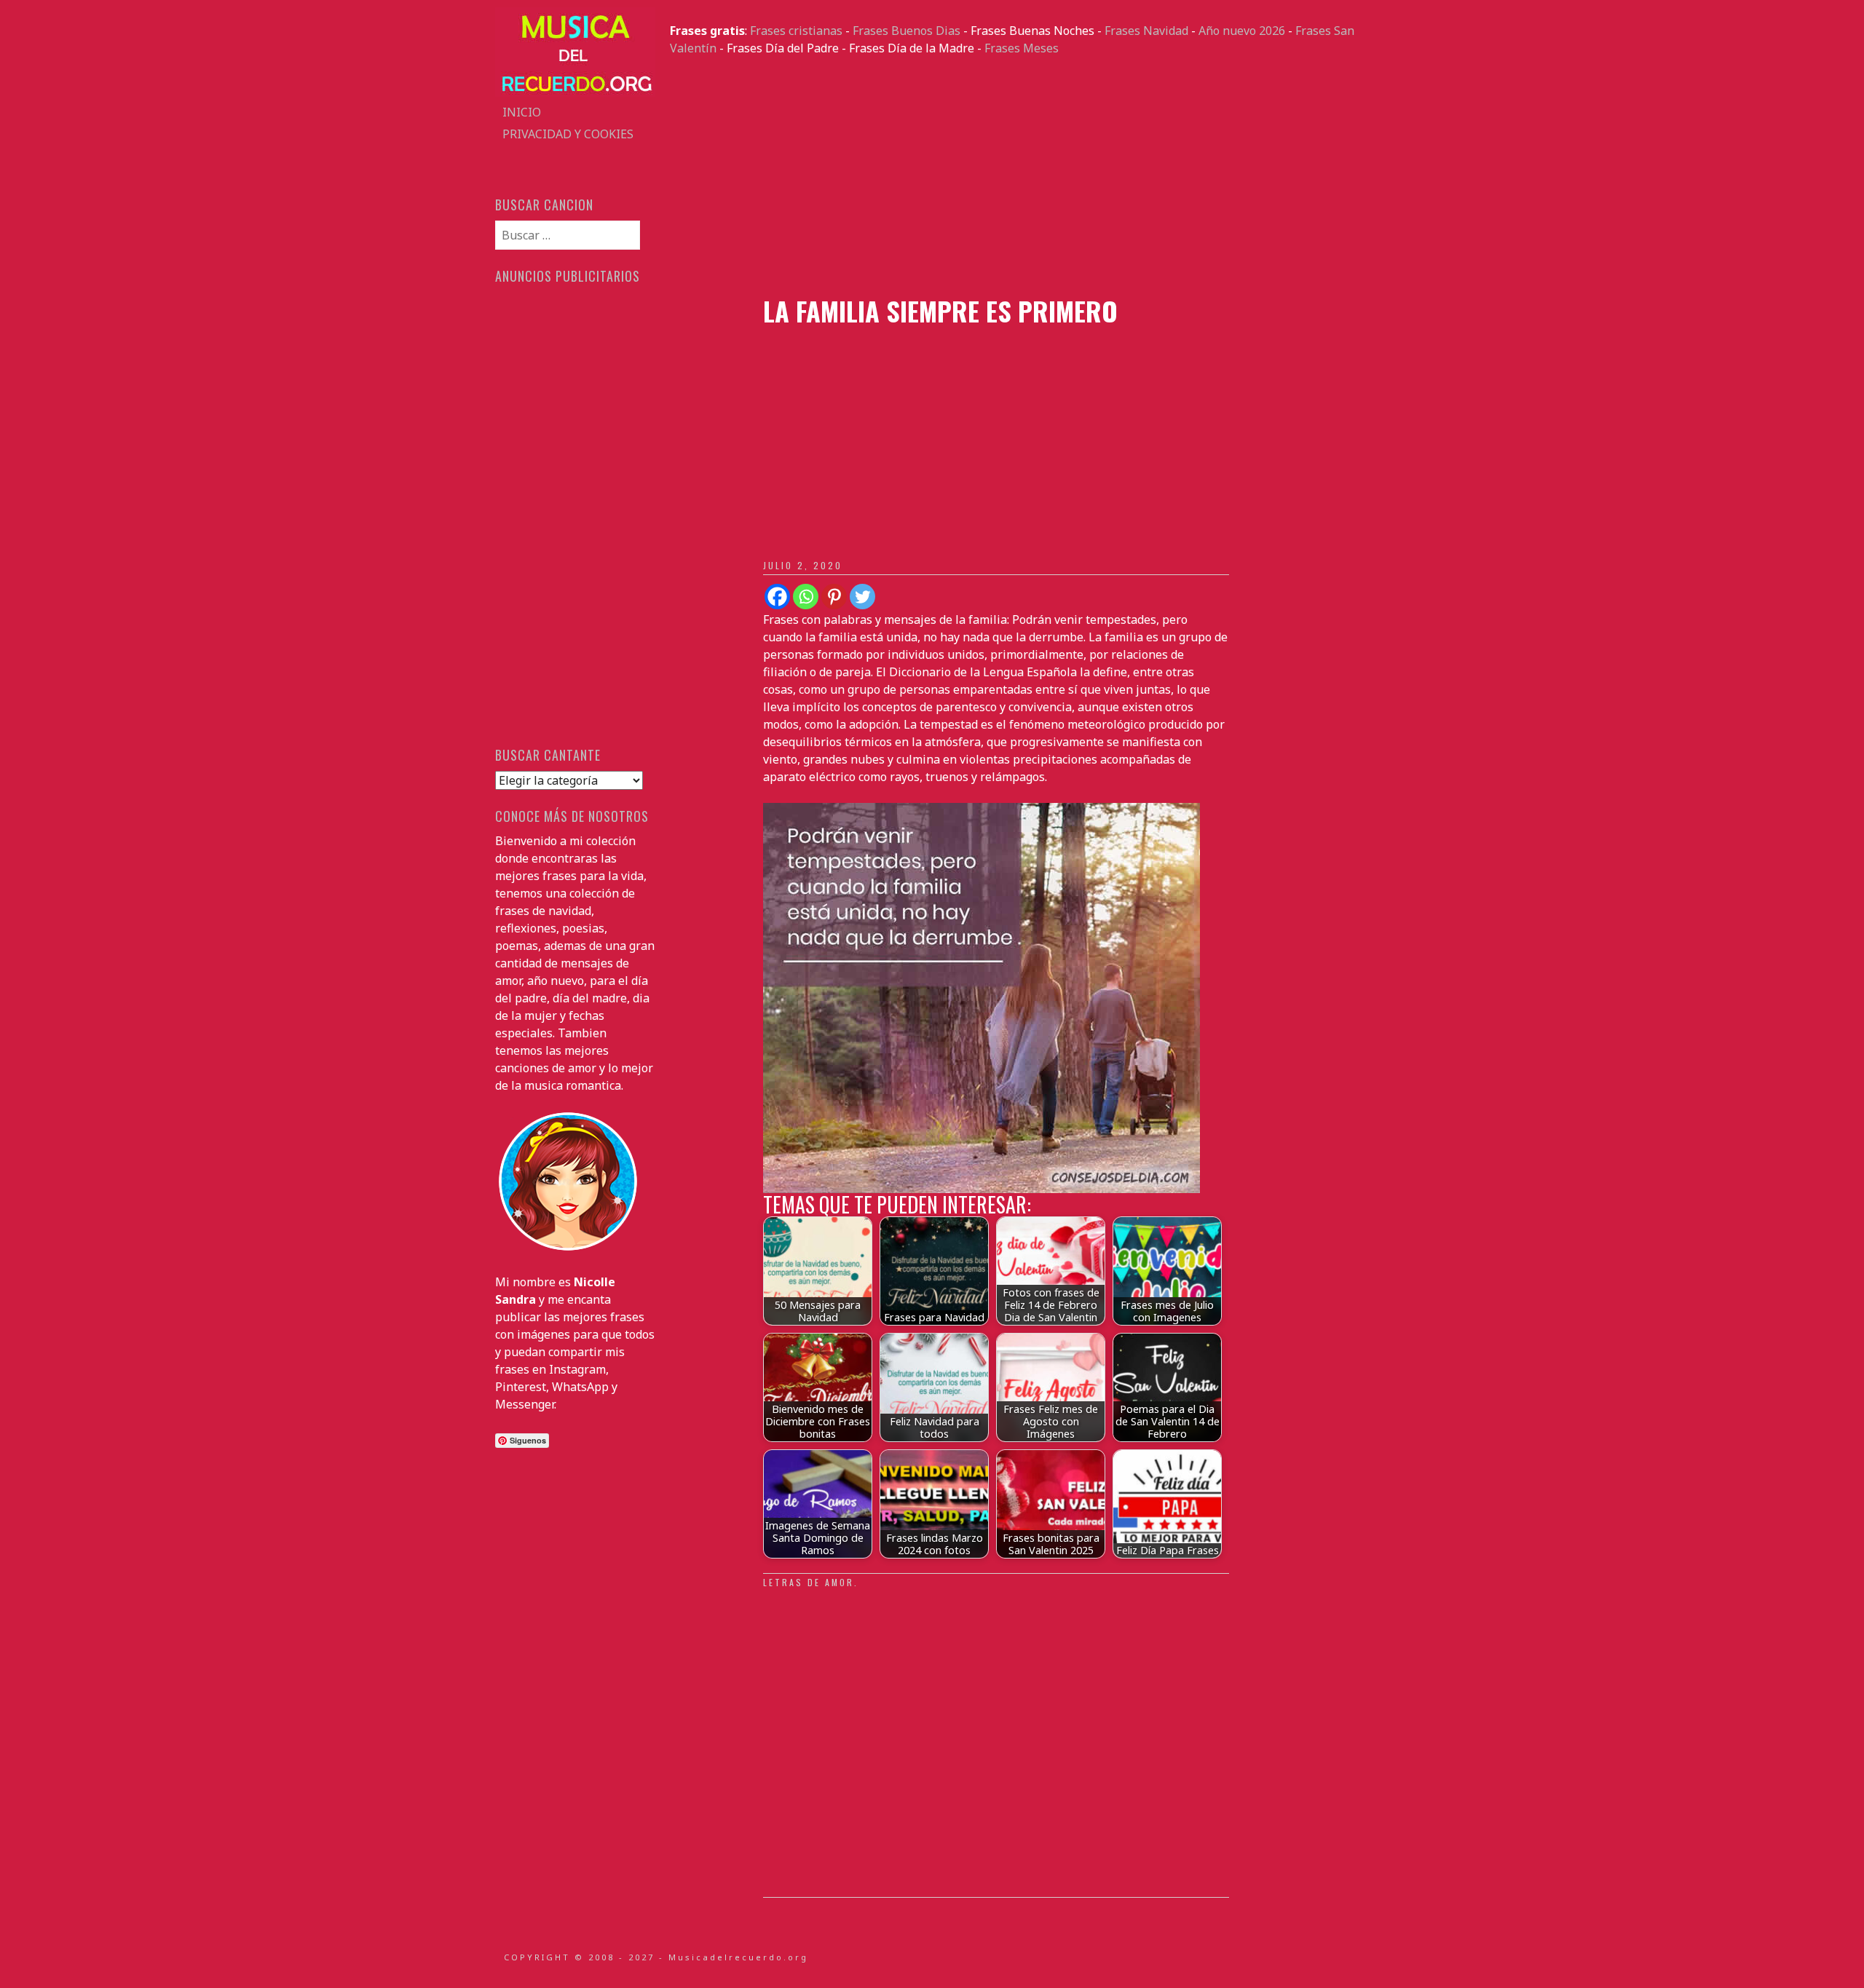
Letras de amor (809, 1582)
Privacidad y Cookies (568, 134)
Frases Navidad (1146, 31)
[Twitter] (862, 597)
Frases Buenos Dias (907, 31)
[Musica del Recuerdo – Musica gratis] (575, 92)
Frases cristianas (796, 31)
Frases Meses (1022, 48)
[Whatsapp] (806, 597)
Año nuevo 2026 (1242, 31)
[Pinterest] (834, 597)
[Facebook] (777, 597)
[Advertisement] (1019, 176)
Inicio (522, 112)
